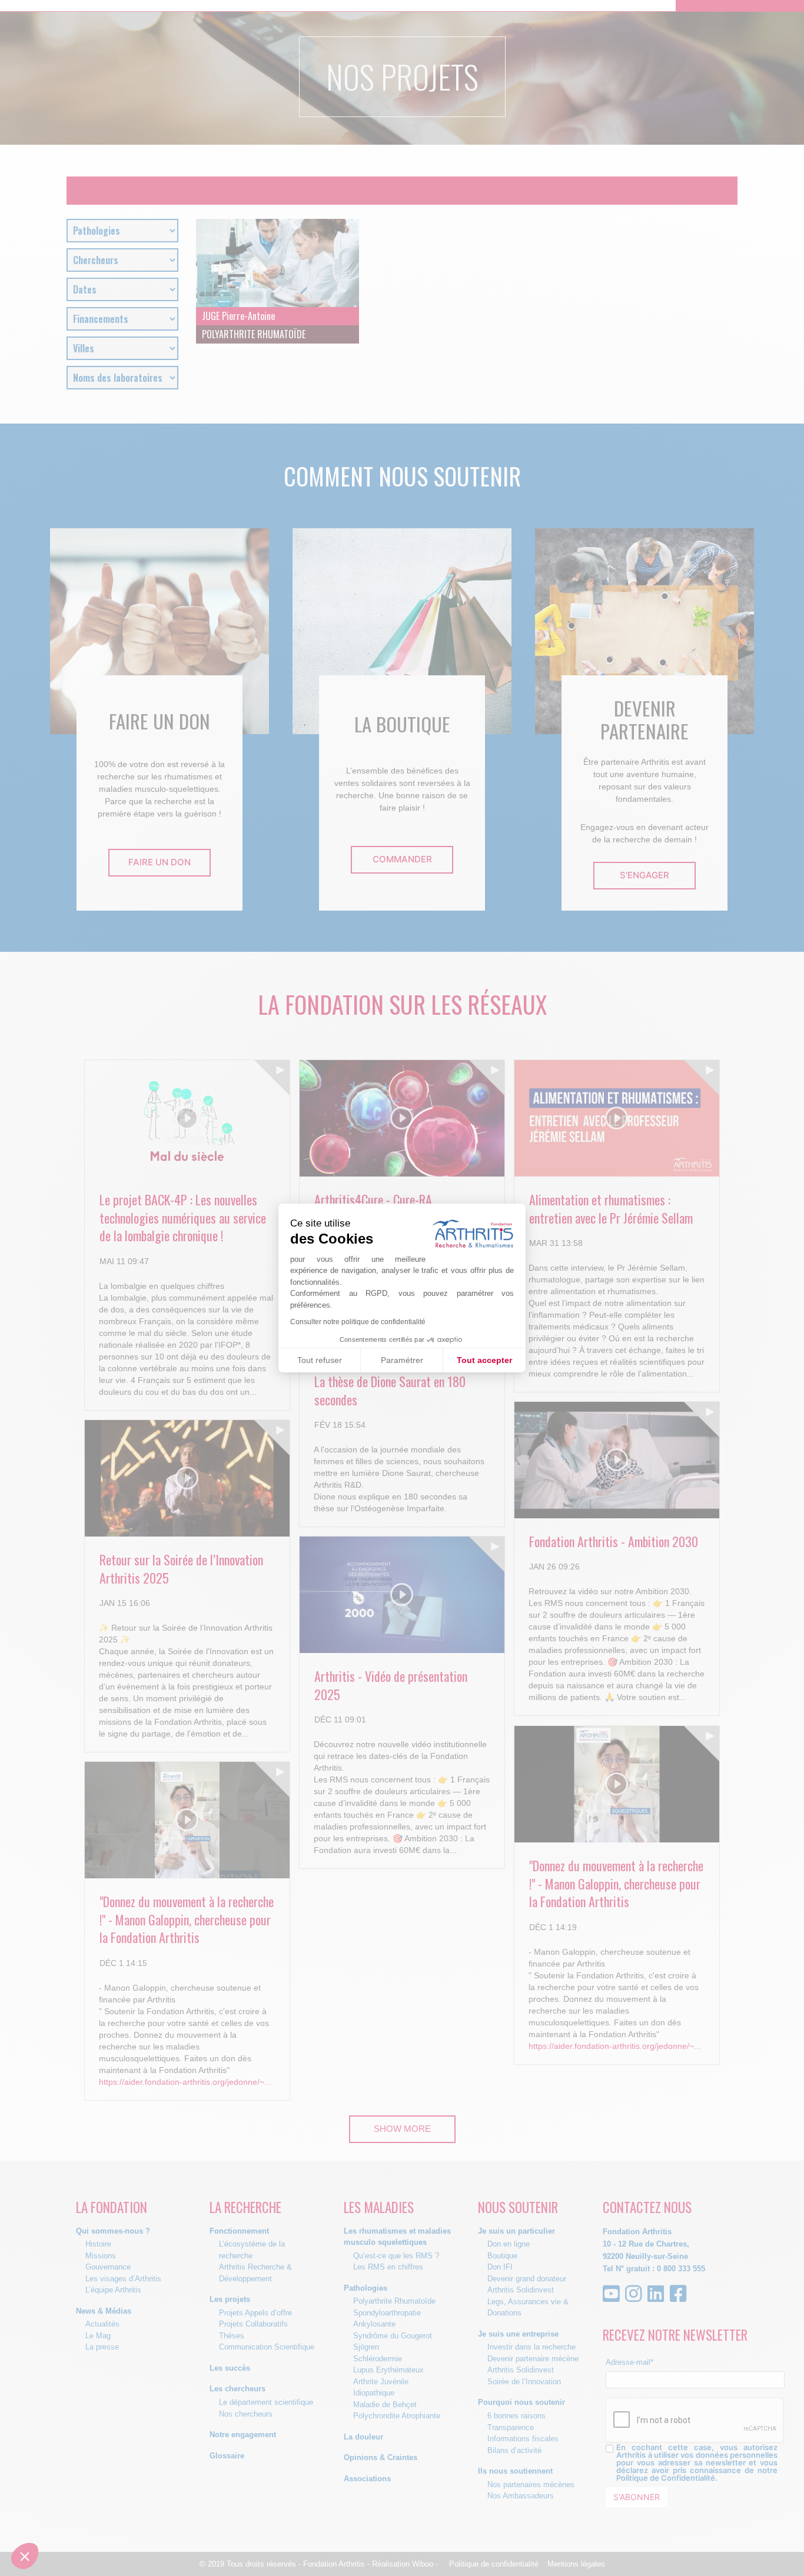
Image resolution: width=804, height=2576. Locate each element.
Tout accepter (484, 1360)
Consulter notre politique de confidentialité (358, 1322)
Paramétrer (402, 1360)
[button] (25, 2556)
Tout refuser (320, 1360)
